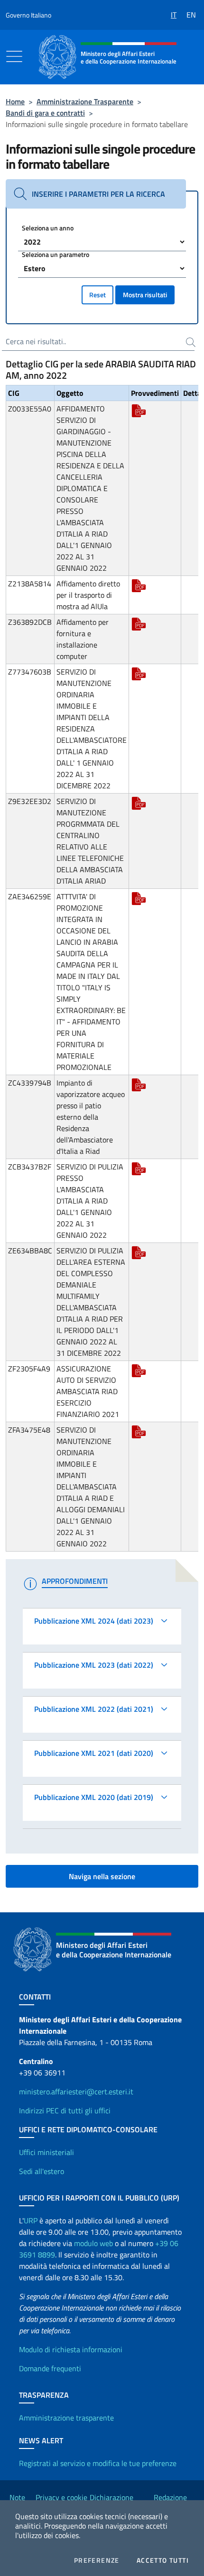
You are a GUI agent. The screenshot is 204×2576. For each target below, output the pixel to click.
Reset (97, 295)
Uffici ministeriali (46, 2152)
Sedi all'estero (42, 2171)
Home (15, 101)
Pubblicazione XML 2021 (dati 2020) (94, 1753)
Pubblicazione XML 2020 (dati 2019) (94, 1797)
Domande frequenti (50, 2368)
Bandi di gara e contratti (45, 113)
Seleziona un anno (48, 228)
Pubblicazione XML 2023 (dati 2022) (94, 1665)
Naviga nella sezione (102, 1876)
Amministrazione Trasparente (85, 101)
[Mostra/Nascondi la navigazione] (14, 56)
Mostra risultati (145, 295)
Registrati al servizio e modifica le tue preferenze (98, 2463)
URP (31, 2220)
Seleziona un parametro (56, 254)
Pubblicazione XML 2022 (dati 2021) (94, 1709)
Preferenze (97, 2560)
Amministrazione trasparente (66, 2418)
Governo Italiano (28, 15)
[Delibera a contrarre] (139, 410)
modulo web (93, 2243)
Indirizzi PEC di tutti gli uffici (65, 2110)
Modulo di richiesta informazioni (71, 2349)
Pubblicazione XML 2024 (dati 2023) (94, 1621)
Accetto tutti (163, 2560)
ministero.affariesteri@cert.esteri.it (76, 2092)
